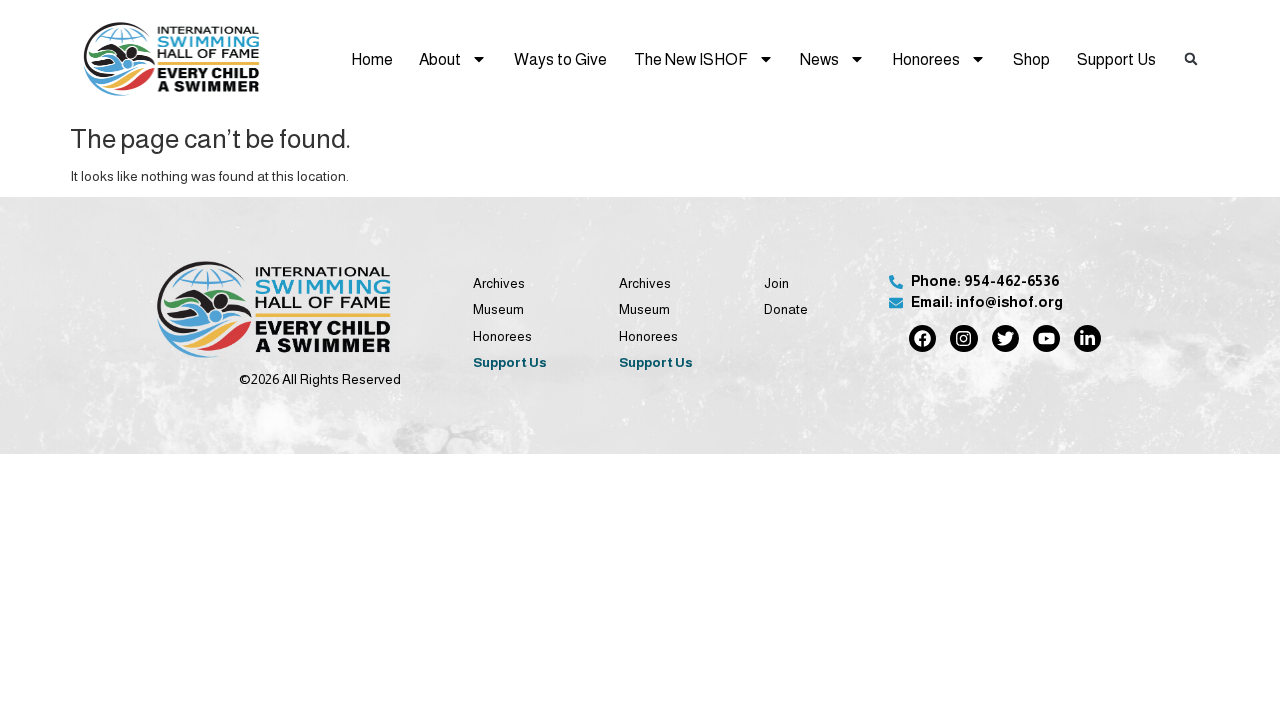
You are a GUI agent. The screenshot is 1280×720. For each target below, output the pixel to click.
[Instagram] (963, 338)
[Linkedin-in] (1087, 338)
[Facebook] (922, 338)
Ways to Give (560, 59)
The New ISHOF (691, 59)
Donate (786, 309)
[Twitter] (1005, 338)
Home (372, 59)
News (819, 59)
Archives (499, 283)
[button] (1192, 59)
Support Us (1116, 59)
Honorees (926, 59)
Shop (1031, 59)
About (440, 59)
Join (776, 283)
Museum (498, 309)
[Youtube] (1046, 338)
